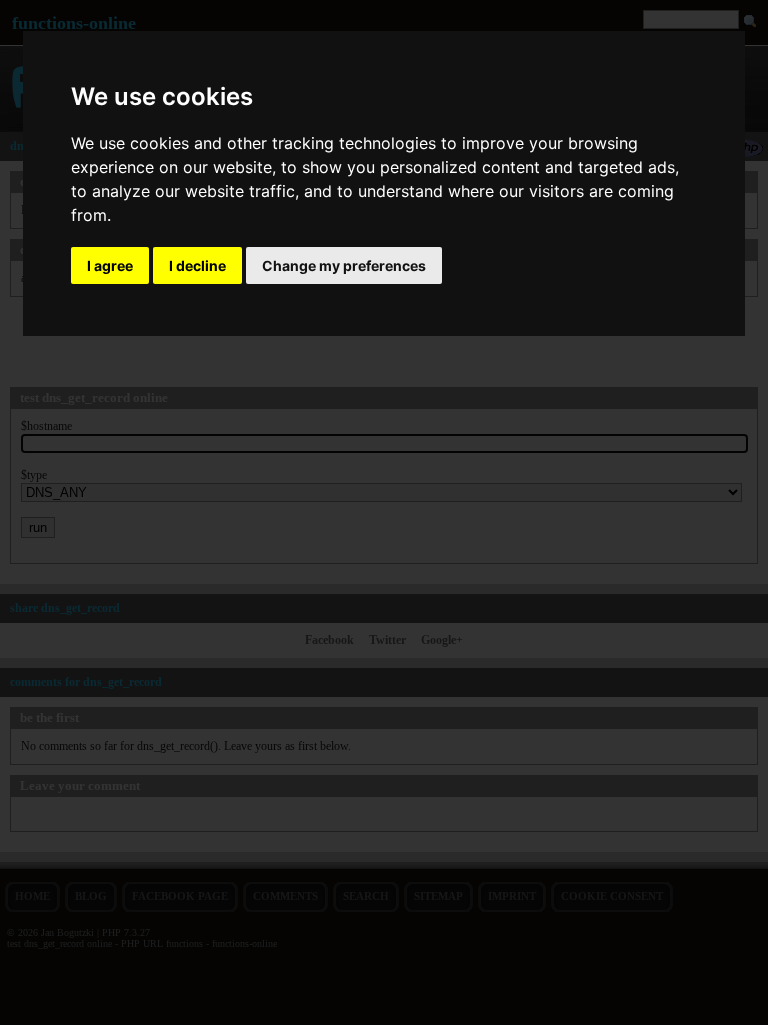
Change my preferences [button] (344, 265)
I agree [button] (110, 265)
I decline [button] (197, 265)
